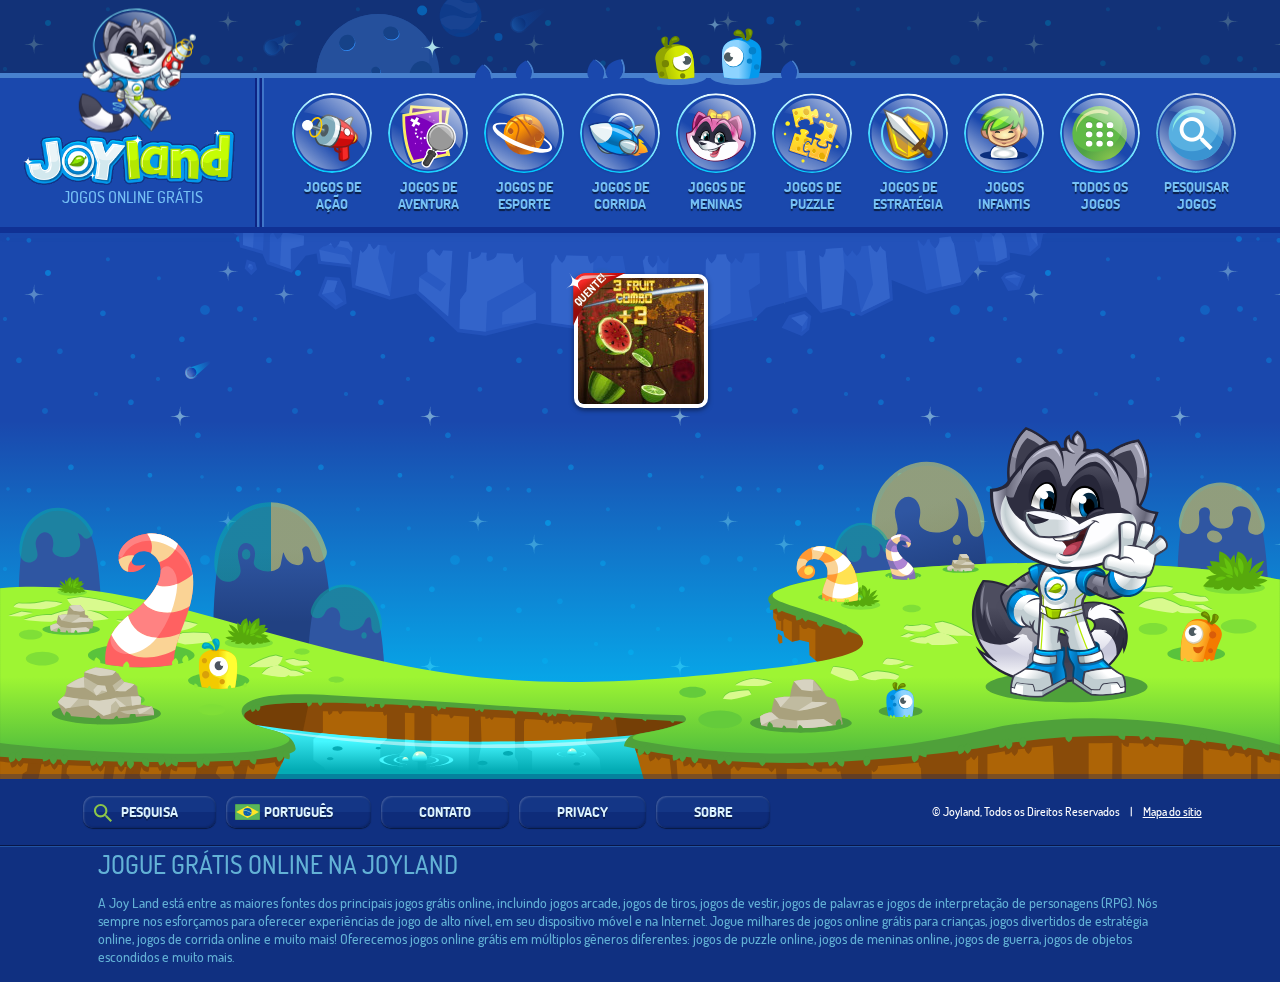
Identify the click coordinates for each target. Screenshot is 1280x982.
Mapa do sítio (1172, 811)
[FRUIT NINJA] (641, 341)
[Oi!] (136, 104)
